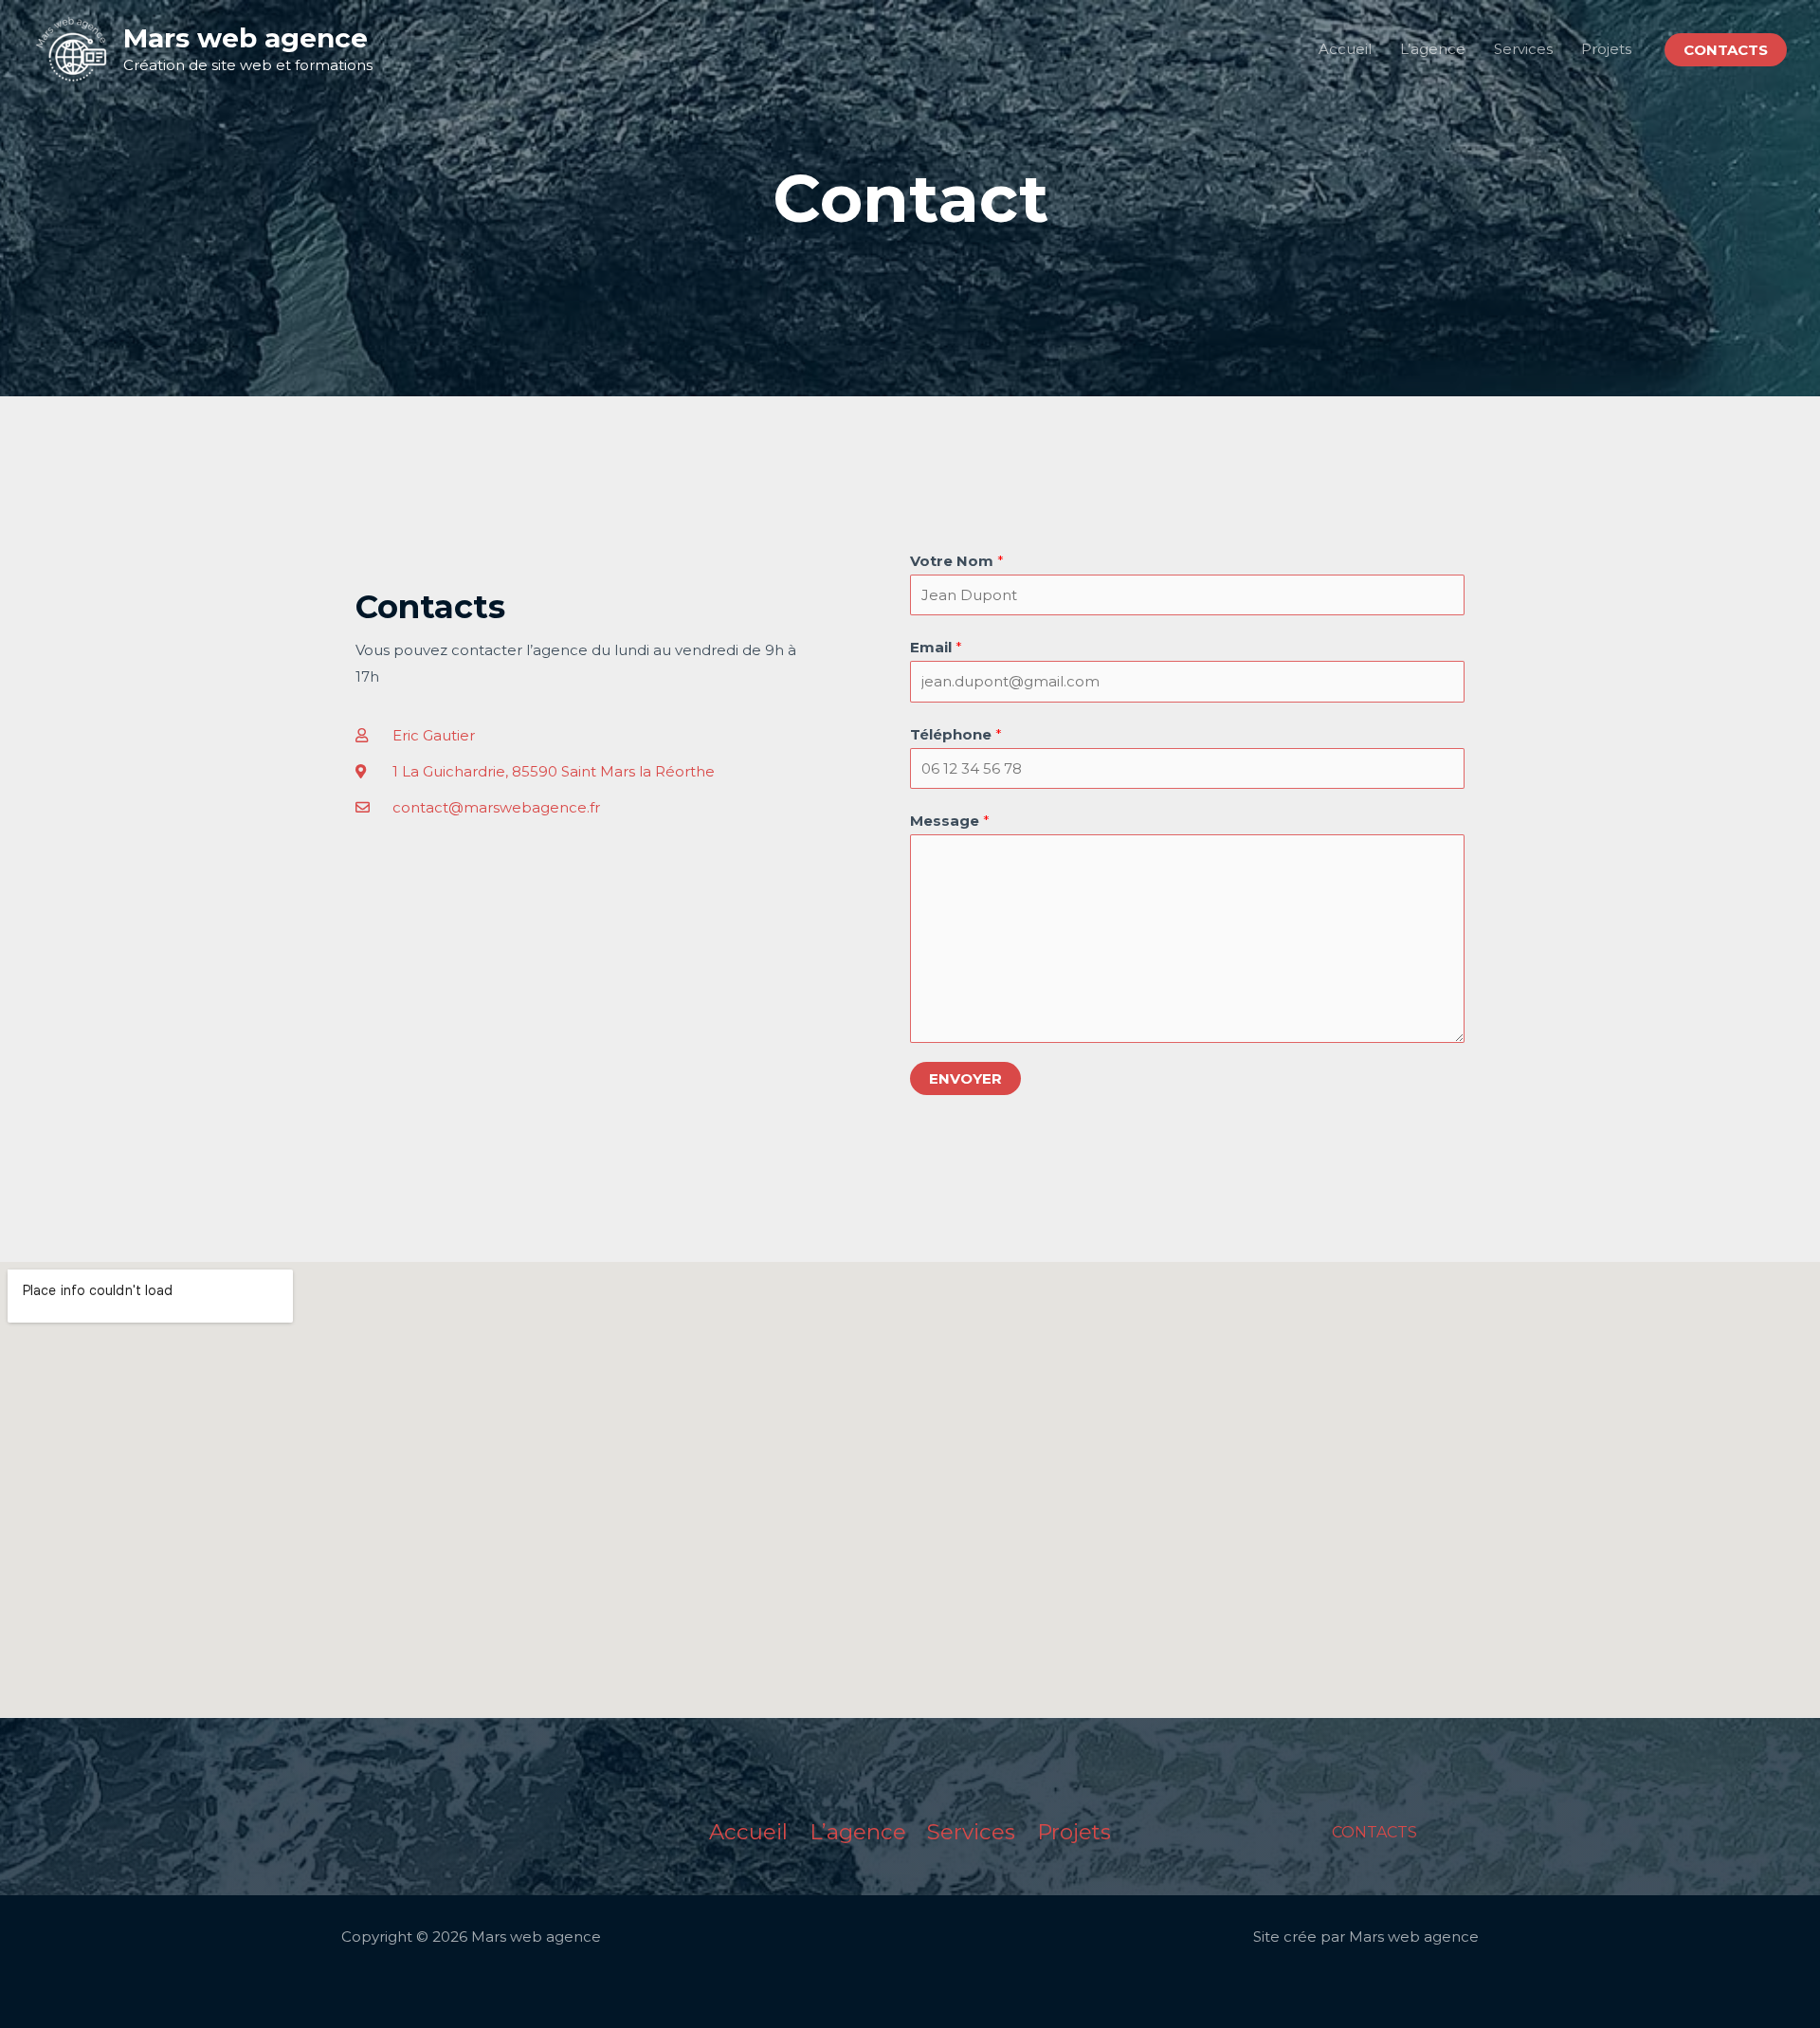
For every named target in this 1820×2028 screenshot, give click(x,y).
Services (1523, 49)
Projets (1606, 49)
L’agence (1433, 49)
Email (936, 647)
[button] (1726, 50)
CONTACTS (1374, 1832)
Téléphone (956, 734)
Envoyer (965, 1078)
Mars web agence (246, 38)
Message (950, 821)
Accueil (1345, 49)
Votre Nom (957, 561)
